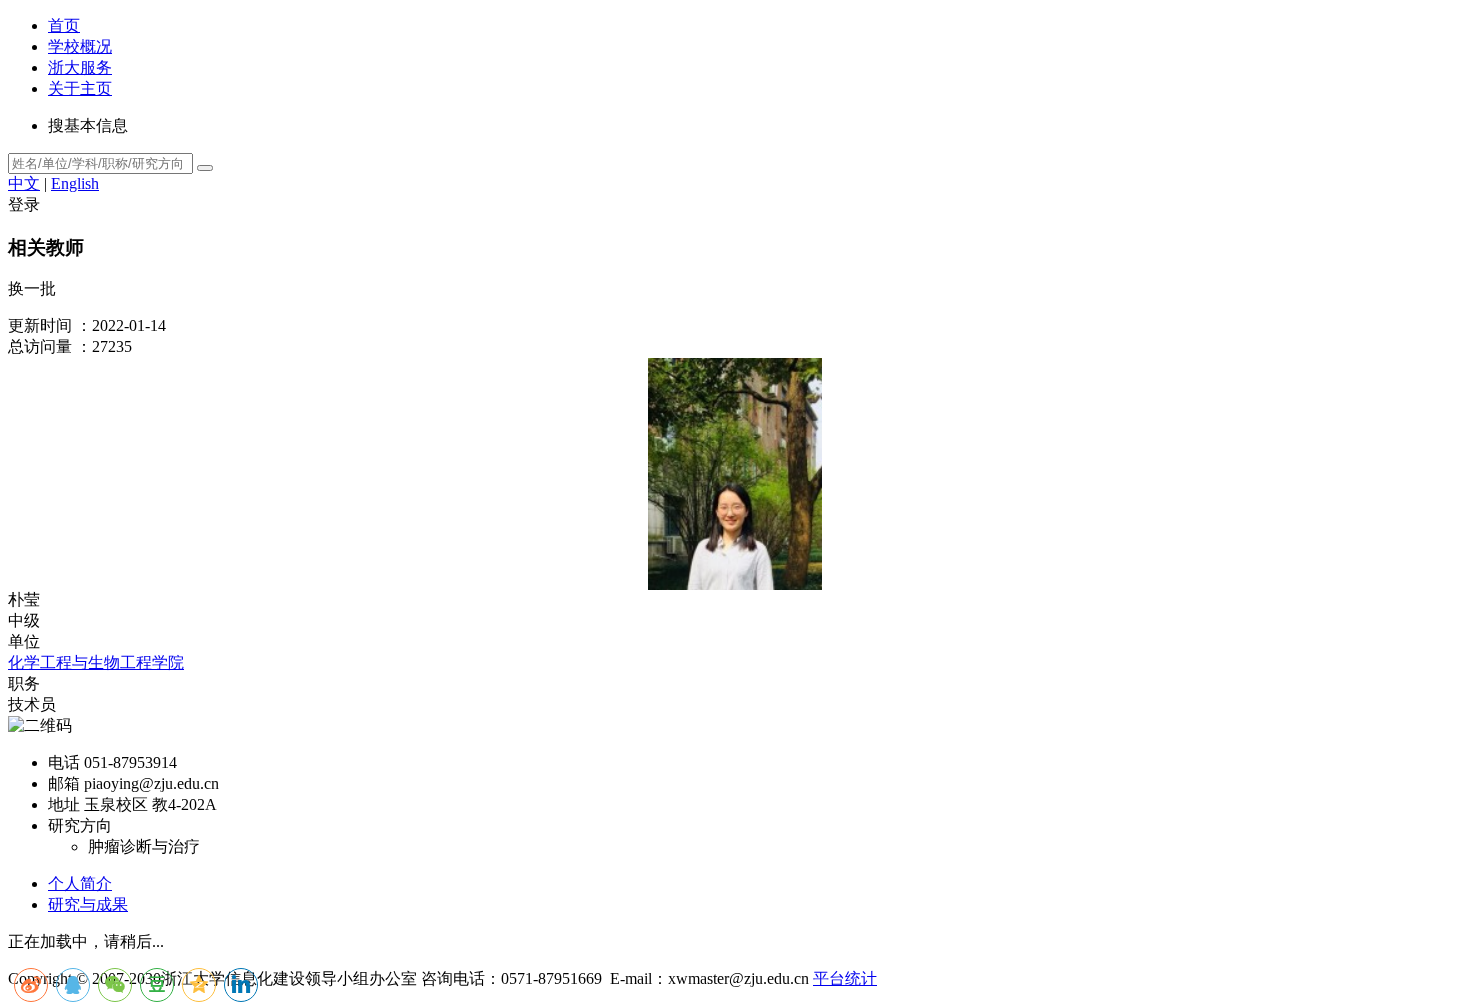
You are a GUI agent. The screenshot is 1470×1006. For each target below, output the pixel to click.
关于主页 (80, 88)
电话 (64, 762)
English (75, 183)
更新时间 (40, 325)
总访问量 (40, 346)
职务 (24, 683)
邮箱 (64, 783)
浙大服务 (80, 67)
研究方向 (80, 825)
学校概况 (80, 46)
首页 (64, 25)
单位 (24, 641)
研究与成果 (88, 904)
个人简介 (80, 883)
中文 (24, 183)
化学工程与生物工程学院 (96, 662)
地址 (64, 804)
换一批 (32, 288)
